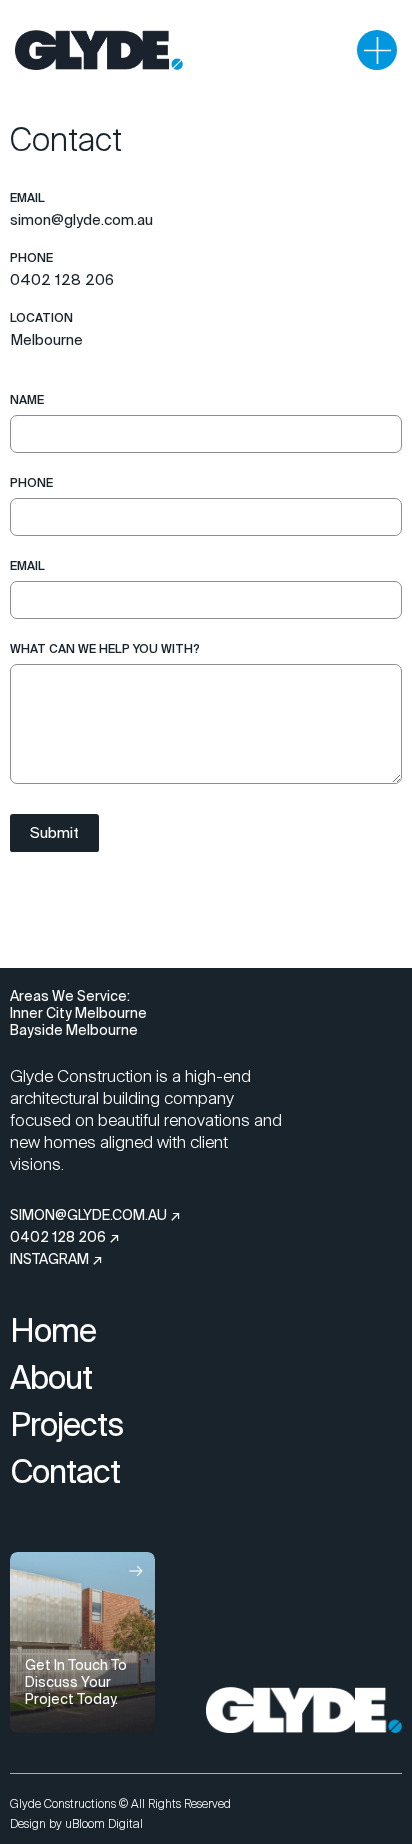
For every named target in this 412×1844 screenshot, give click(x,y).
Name (27, 399)
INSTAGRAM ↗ (56, 1259)
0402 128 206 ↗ (65, 1237)
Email (27, 565)
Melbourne (46, 339)
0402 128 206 (62, 279)
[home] (99, 50)
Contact (65, 1471)
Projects (66, 1424)
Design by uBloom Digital (76, 1824)
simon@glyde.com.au (81, 219)
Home (53, 1330)
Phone (31, 482)
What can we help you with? (105, 648)
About (51, 1377)
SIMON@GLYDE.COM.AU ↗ (95, 1215)
